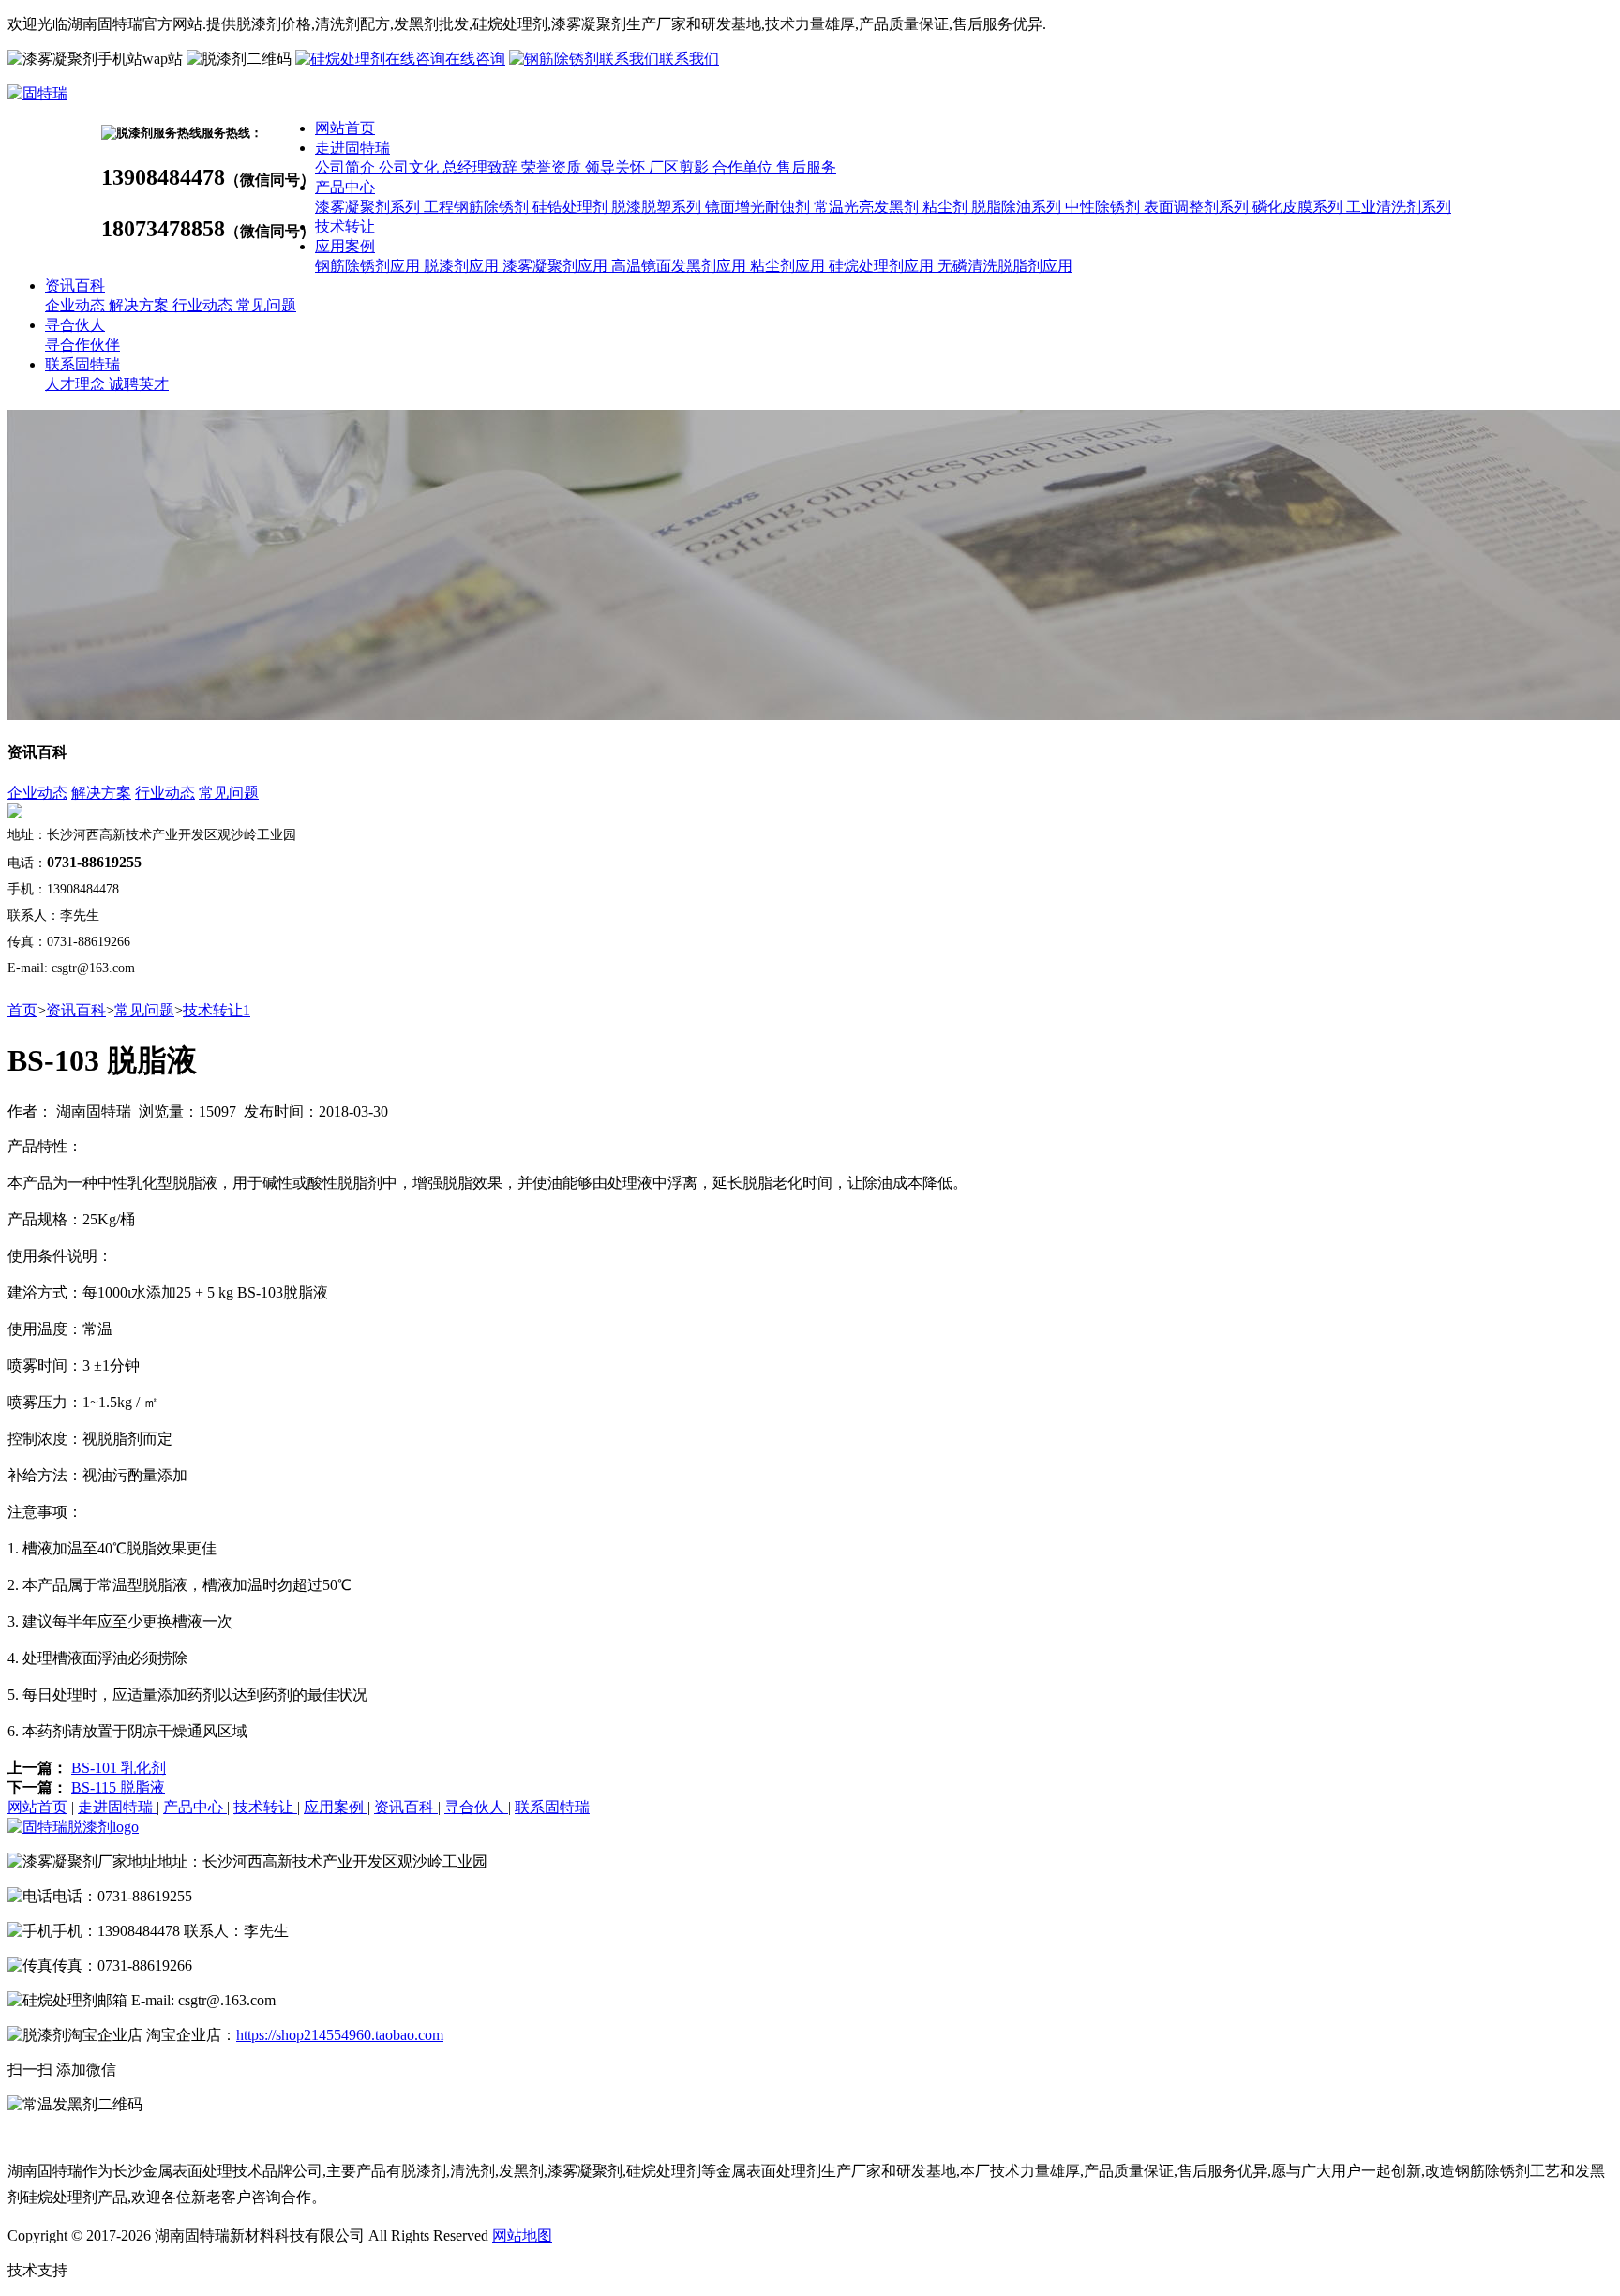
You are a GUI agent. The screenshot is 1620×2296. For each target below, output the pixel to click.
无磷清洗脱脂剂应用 (1005, 266)
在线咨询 (475, 59)
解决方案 (141, 305)
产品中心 (345, 187)
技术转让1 (217, 1010)
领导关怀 (617, 167)
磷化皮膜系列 (1299, 207)
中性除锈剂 (1104, 207)
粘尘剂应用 (789, 266)
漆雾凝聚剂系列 (369, 207)
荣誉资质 (553, 167)
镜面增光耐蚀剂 (759, 207)
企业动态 (77, 305)
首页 (22, 1010)
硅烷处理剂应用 (883, 266)
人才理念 (77, 384)
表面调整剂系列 (1198, 207)
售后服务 (806, 167)
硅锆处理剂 (572, 207)
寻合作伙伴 (82, 345)
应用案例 (345, 246)
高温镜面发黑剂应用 (681, 266)
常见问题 (266, 305)
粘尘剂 (947, 207)
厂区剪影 (681, 167)
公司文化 (411, 167)
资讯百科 (75, 285)
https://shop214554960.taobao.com (340, 2035)
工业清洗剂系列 (1399, 207)
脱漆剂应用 (463, 266)
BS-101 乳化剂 (119, 1768)
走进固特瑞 (352, 148)
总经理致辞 (482, 167)
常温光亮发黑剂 (868, 207)
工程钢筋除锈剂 (478, 207)
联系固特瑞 (82, 364)
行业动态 (204, 305)
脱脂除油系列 (1018, 207)
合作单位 (744, 167)
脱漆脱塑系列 (658, 207)
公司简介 (347, 167)
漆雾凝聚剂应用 (557, 266)
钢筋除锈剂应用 (369, 266)
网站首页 (345, 128)
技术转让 (345, 226)
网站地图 (522, 2236)
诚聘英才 (139, 384)
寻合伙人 (75, 325)
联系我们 (689, 59)
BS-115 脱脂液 (118, 1787)
